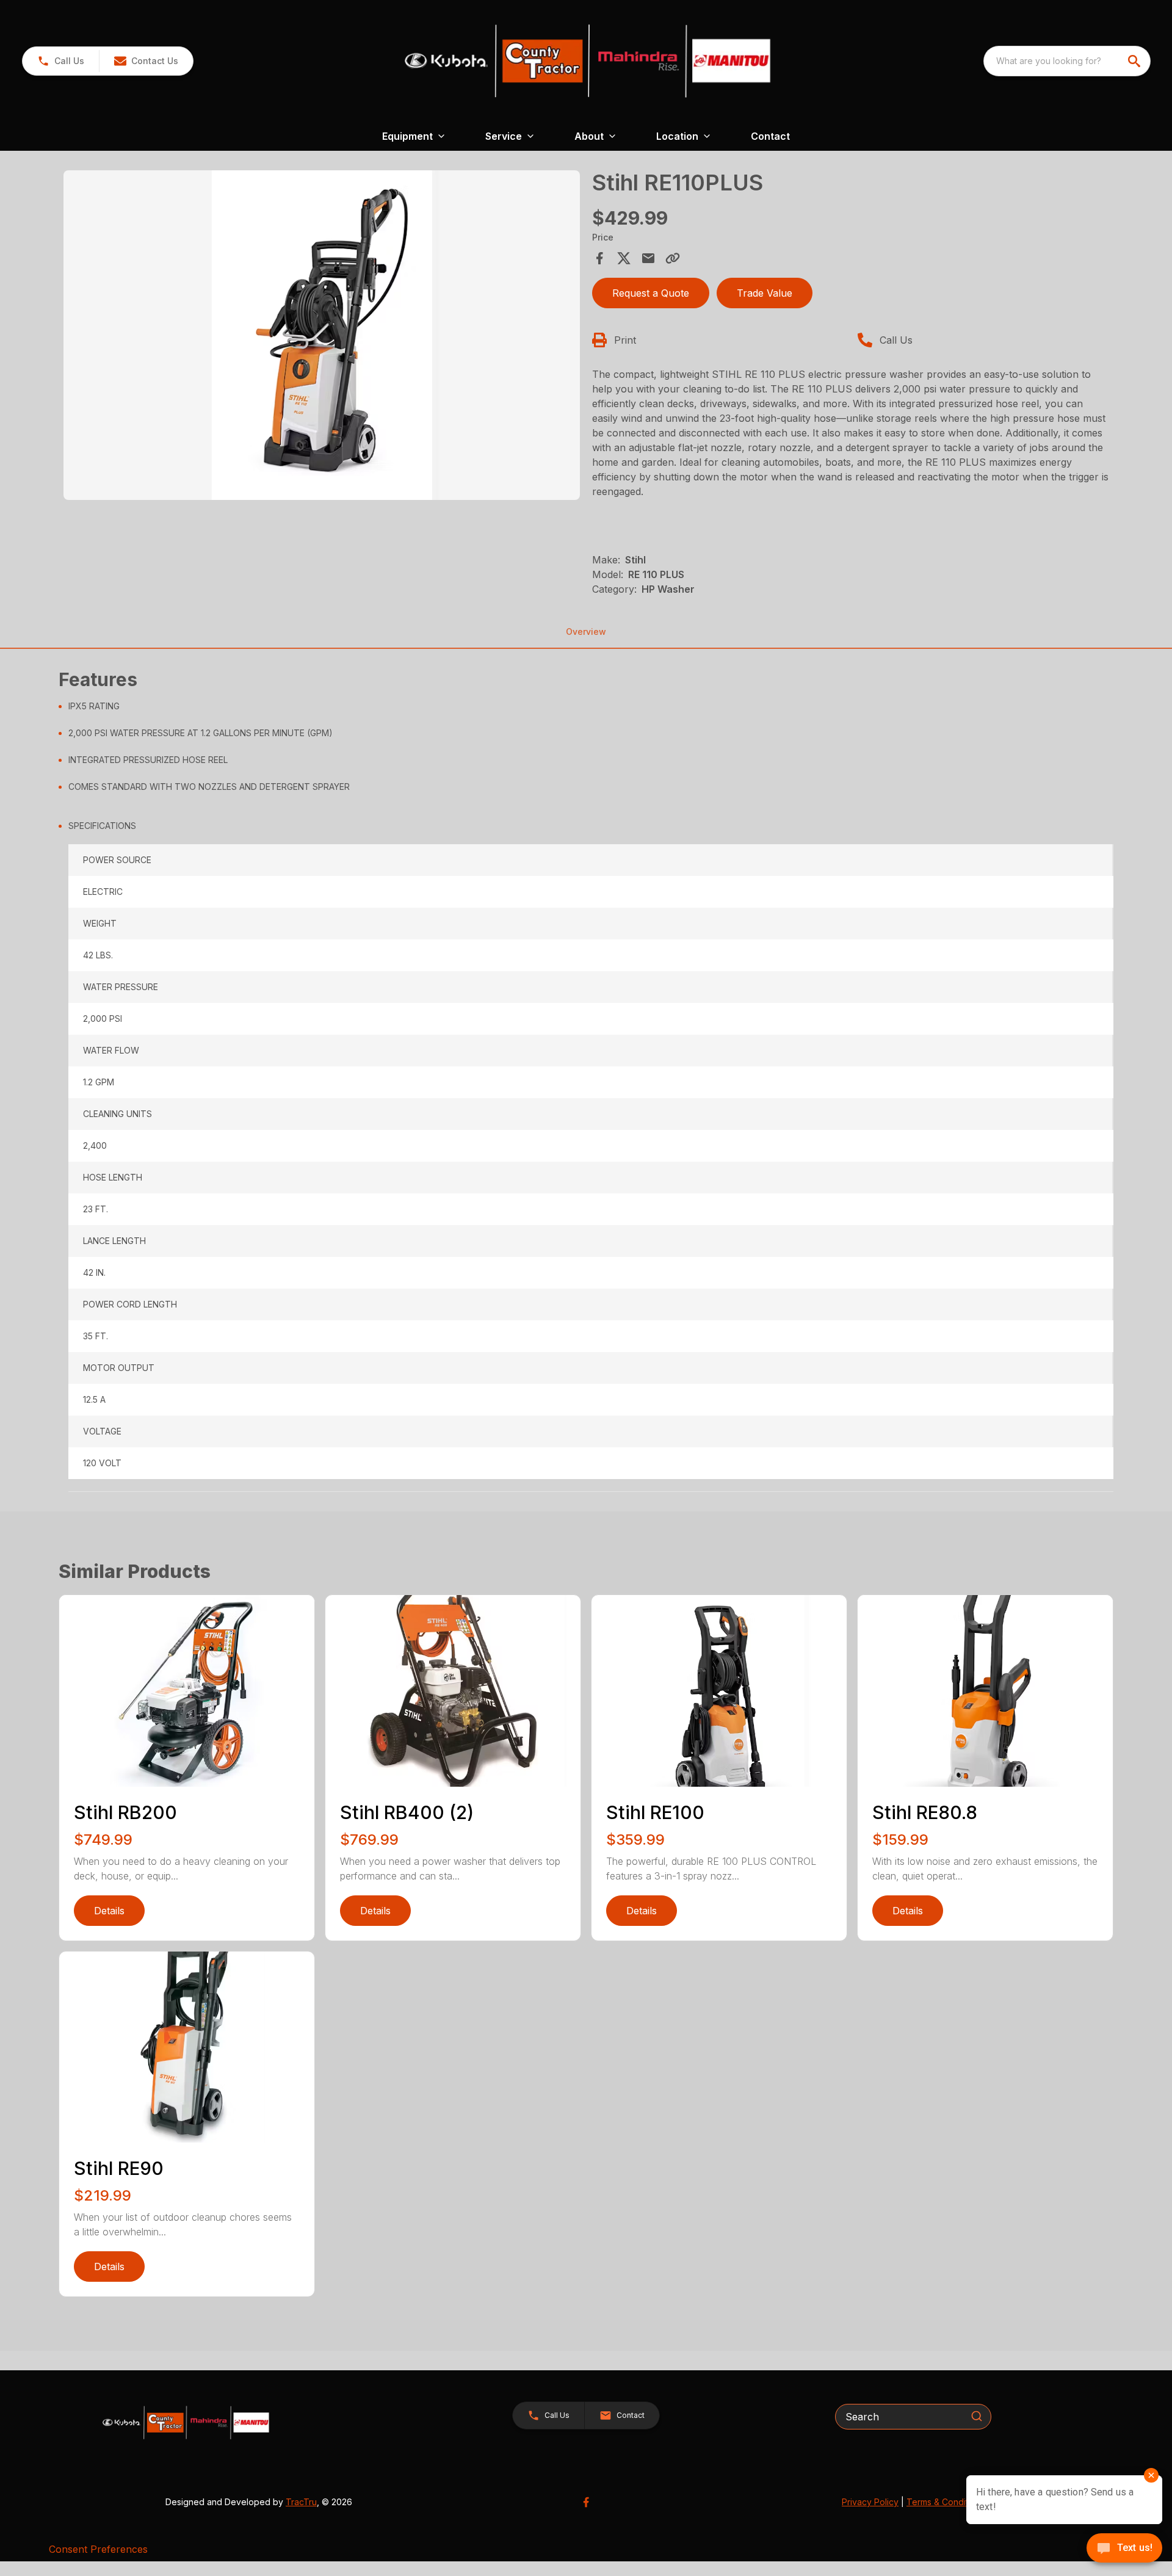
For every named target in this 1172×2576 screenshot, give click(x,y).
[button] (61, 61)
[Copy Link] (673, 258)
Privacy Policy (870, 2502)
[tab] (591, 1150)
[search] (1135, 61)
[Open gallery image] (322, 335)
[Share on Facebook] (599, 258)
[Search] (977, 2416)
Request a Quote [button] (651, 293)
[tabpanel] (322, 337)
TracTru (301, 2502)
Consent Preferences (98, 2549)
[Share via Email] (648, 258)
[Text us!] (1124, 2549)
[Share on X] (624, 258)
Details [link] (109, 1911)
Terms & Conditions (946, 2502)
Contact (770, 136)
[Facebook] (586, 2502)
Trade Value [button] (765, 293)
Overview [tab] (586, 631)
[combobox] (1067, 61)
